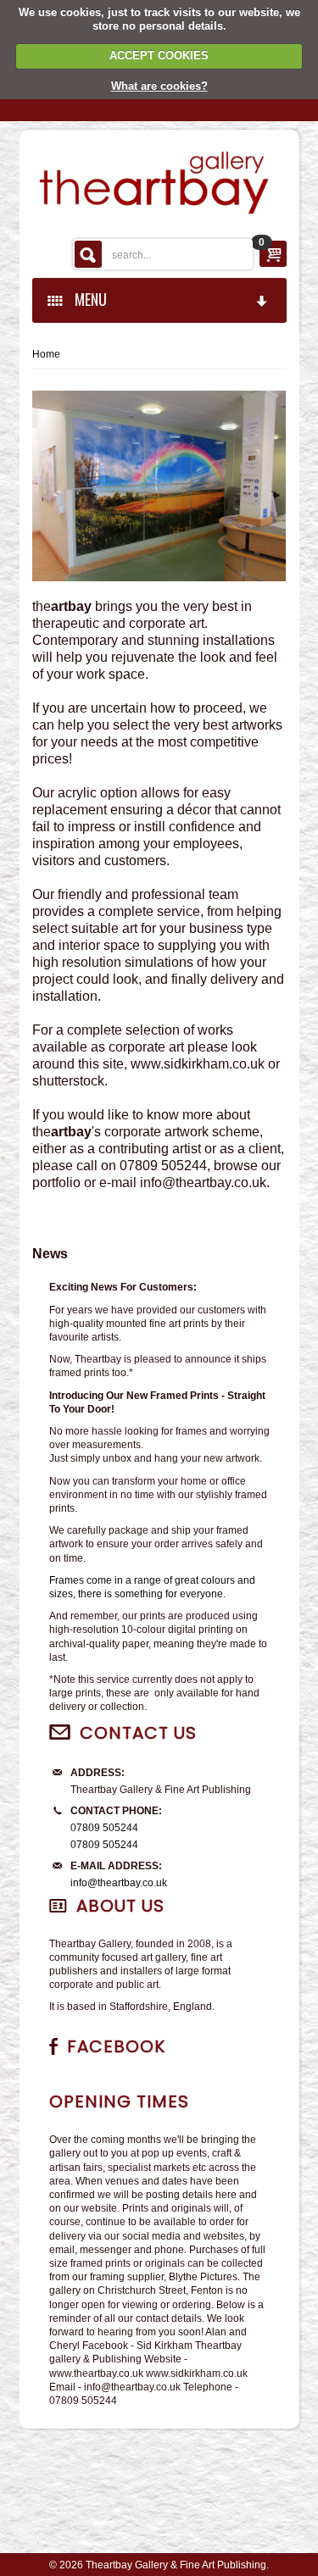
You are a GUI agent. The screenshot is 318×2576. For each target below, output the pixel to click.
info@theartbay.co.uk (119, 1883)
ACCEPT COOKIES (159, 56)
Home (46, 354)
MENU (87, 299)
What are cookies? (159, 86)
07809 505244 (104, 1828)
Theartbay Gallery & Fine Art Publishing (176, 2565)
